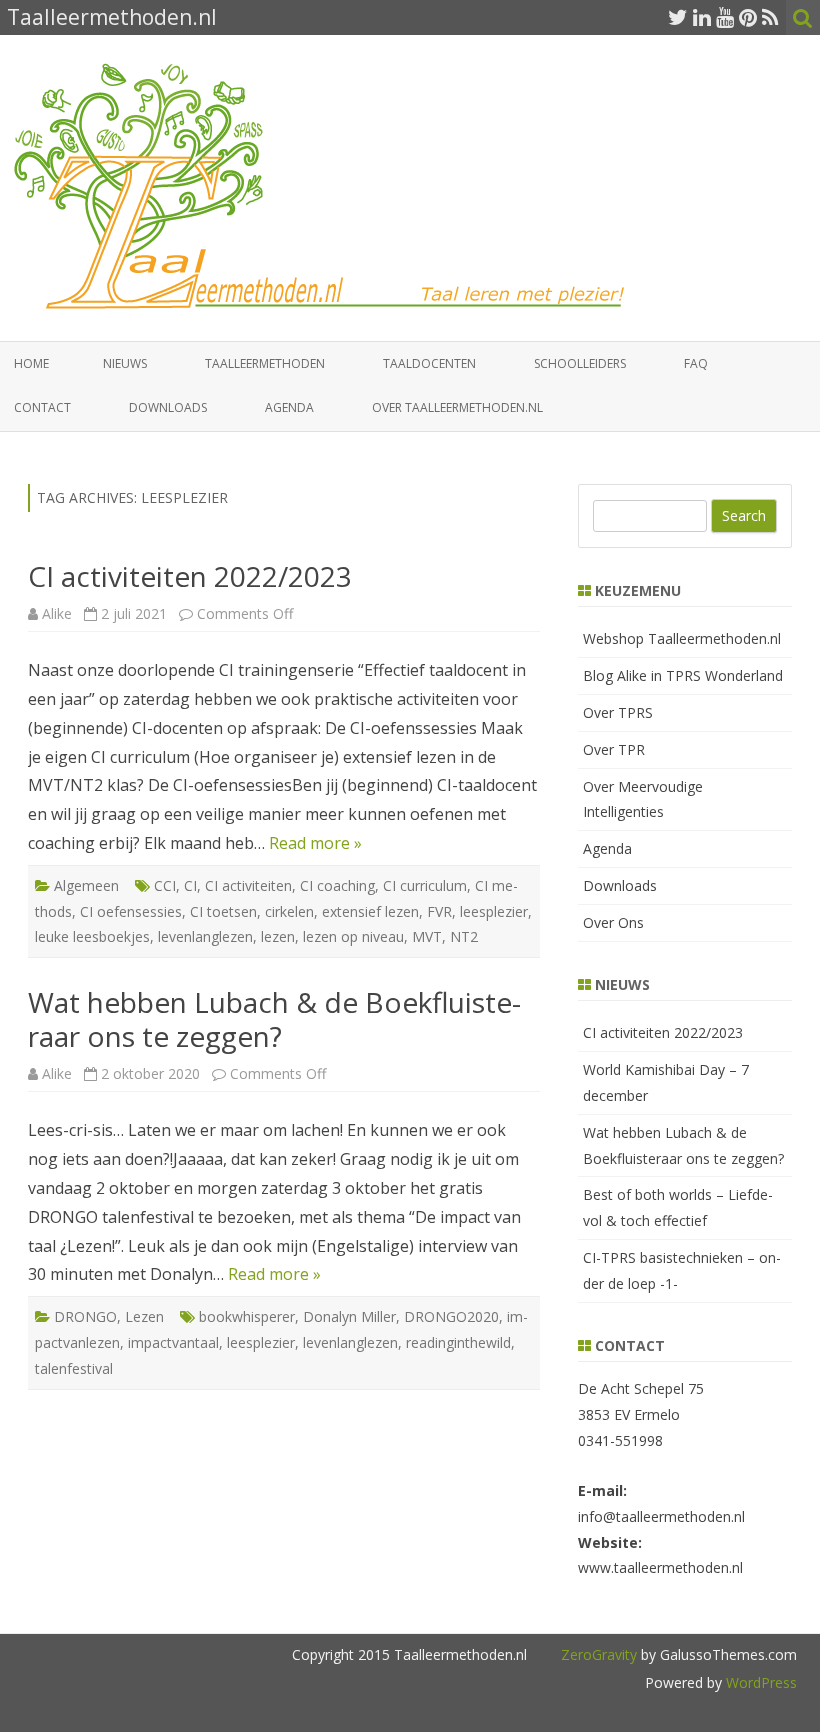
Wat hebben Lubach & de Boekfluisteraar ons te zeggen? (274, 1019)
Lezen (144, 1316)
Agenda (289, 407)
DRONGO (85, 1316)
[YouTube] (725, 17)
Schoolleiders (580, 363)
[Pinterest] (748, 17)
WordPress (759, 1682)
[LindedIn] (702, 17)
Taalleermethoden (265, 363)
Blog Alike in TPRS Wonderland (683, 675)
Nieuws (125, 363)
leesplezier (494, 911)
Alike (57, 613)
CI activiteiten (248, 885)
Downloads (168, 407)
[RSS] (770, 17)
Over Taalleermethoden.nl (457, 407)
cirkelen (289, 911)
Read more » (315, 843)
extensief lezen (370, 911)
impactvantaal (173, 1342)
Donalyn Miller (349, 1316)
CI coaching (337, 885)
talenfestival (74, 1368)
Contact (42, 407)
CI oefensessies (131, 911)
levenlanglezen (205, 936)
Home (31, 363)
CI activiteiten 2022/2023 (190, 576)
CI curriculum (425, 885)
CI (190, 885)
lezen (278, 936)
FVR (439, 911)
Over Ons (613, 922)
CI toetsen (223, 911)
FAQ (696, 363)
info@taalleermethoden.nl (661, 1516)
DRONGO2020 (451, 1316)
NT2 (464, 936)
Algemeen (86, 885)
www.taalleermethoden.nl (660, 1567)
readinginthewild (458, 1342)
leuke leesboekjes (92, 936)
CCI (165, 885)
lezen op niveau (353, 936)
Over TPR (614, 749)
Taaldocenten (429, 363)
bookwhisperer (247, 1316)
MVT (427, 936)
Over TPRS (618, 712)
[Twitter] (678, 17)
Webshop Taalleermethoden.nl (682, 638)
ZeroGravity (599, 1654)
